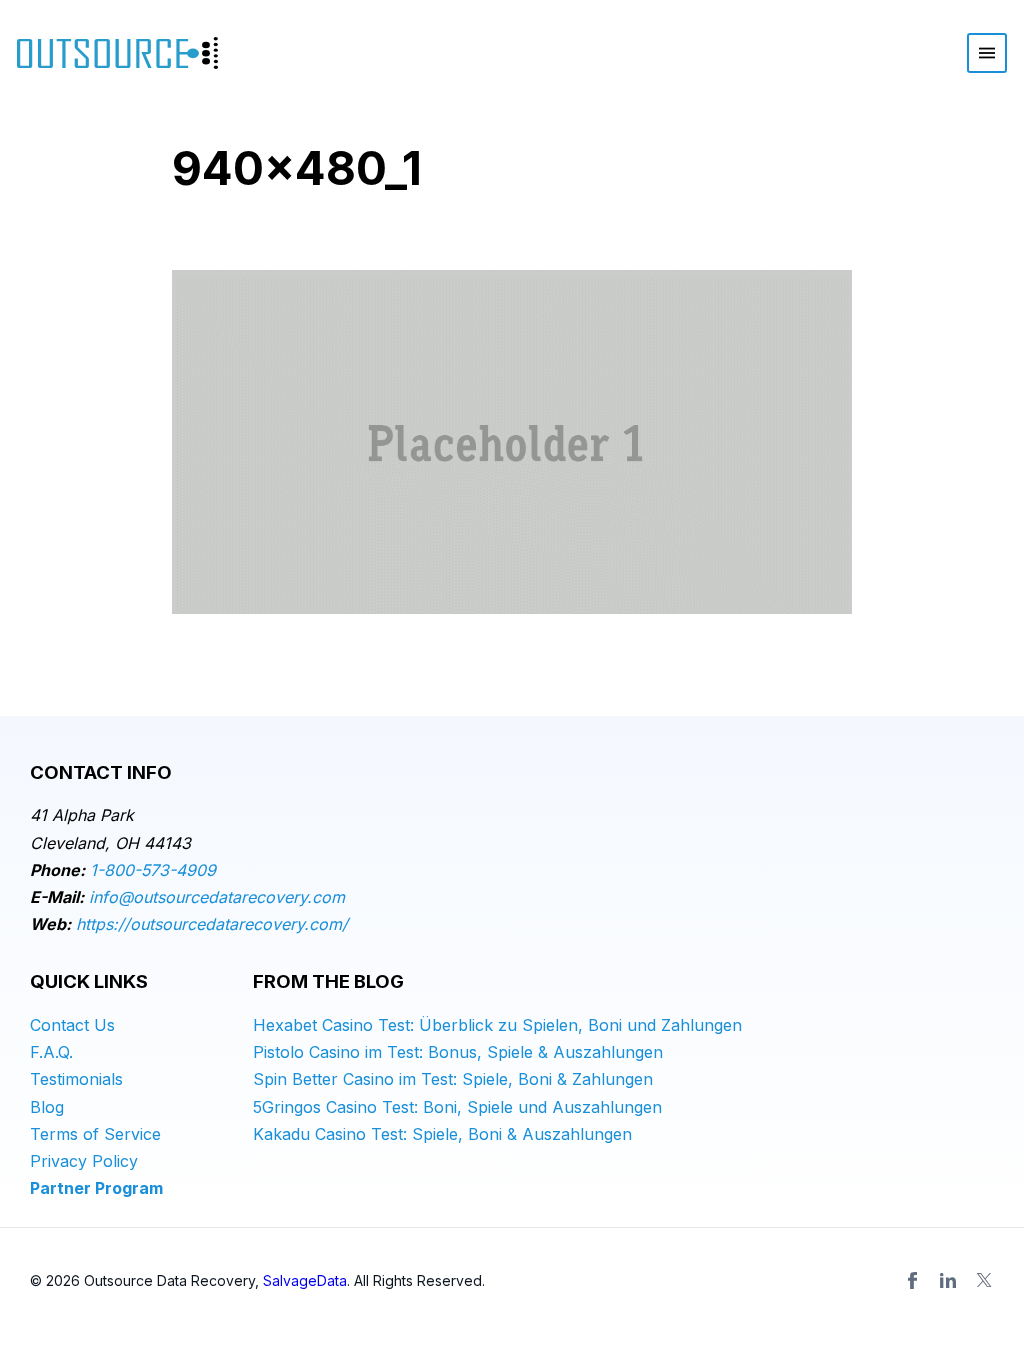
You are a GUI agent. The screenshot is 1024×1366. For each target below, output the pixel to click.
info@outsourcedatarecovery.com (217, 897)
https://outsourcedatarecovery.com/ (212, 924)
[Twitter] (984, 1280)
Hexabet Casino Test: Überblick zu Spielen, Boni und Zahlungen (497, 1025)
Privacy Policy (84, 1161)
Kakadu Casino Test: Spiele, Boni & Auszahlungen (442, 1134)
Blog (47, 1107)
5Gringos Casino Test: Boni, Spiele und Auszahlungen (457, 1107)
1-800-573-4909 (153, 870)
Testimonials (76, 1079)
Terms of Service (95, 1134)
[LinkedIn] (948, 1280)
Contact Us (72, 1025)
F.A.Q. (51, 1052)
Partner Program (96, 1188)
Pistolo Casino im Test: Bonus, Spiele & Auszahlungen (458, 1052)
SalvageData (305, 1280)
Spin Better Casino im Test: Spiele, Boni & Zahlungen (453, 1079)
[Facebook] (912, 1280)
